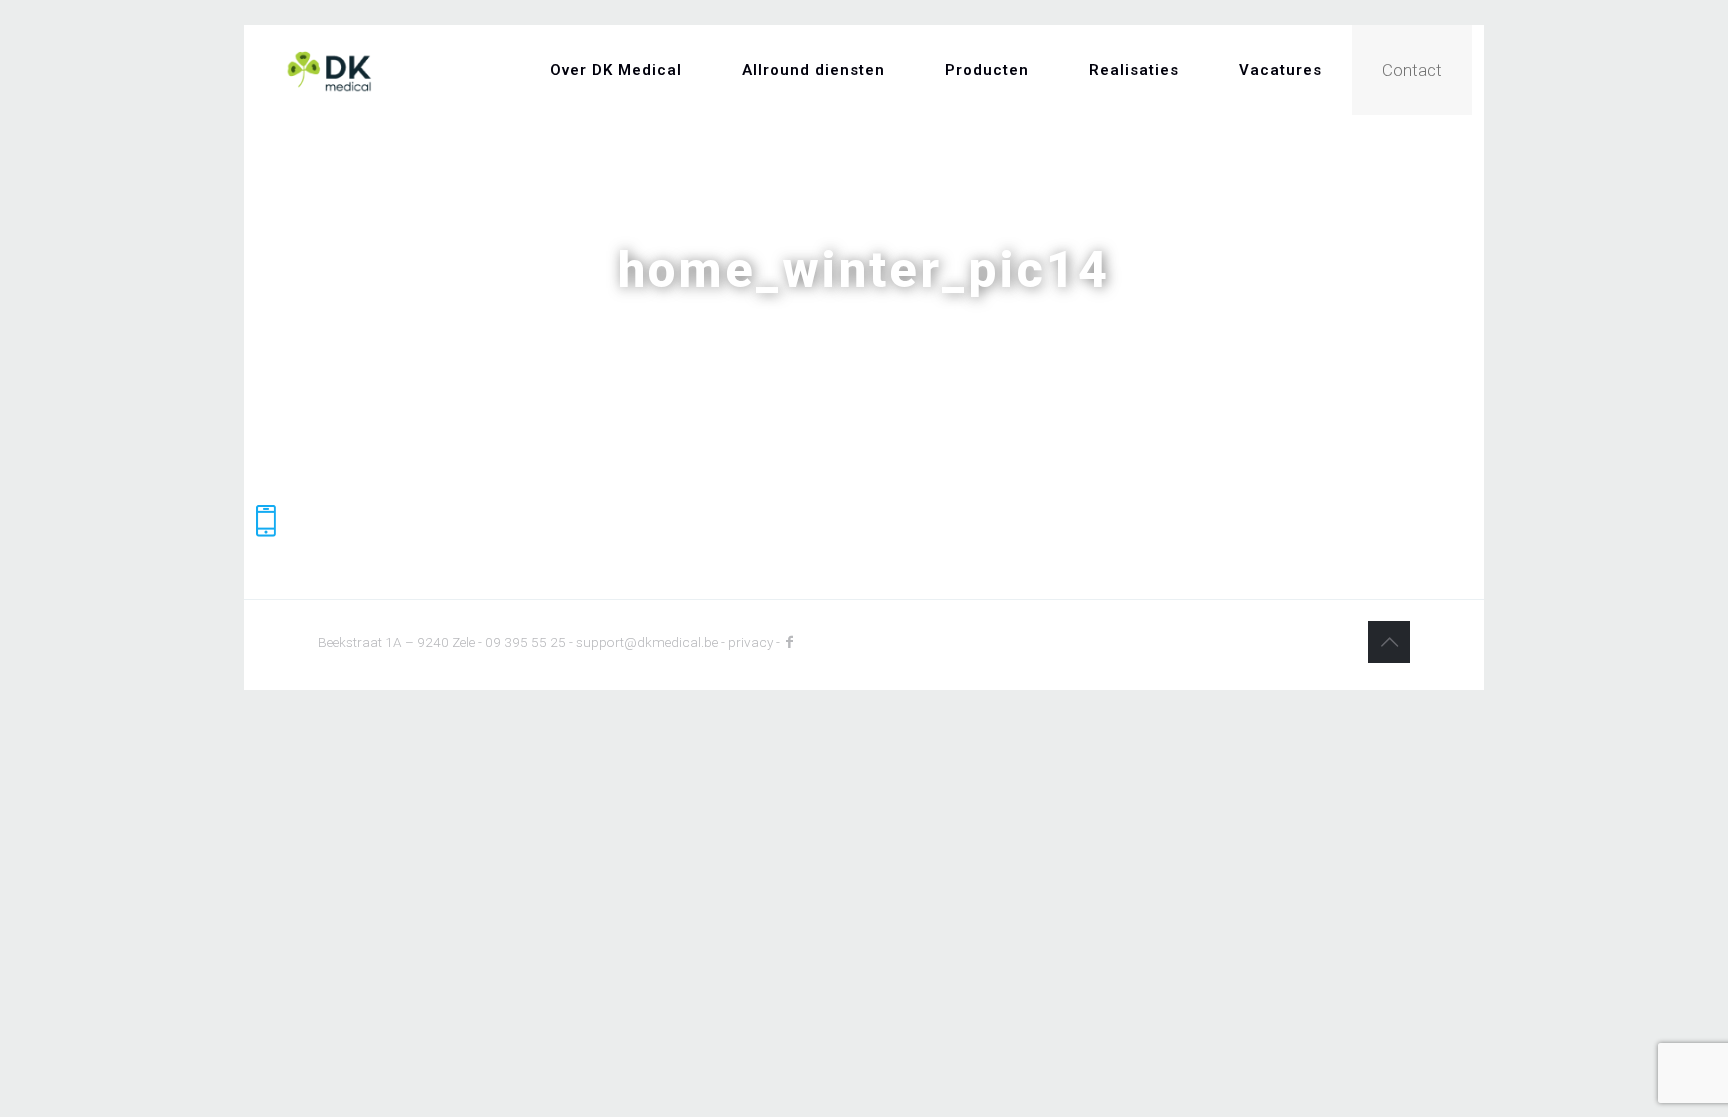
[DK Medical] (329, 70)
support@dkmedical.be (647, 642)
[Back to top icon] (1389, 642)
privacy (750, 642)
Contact (1412, 70)
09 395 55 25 (525, 642)
